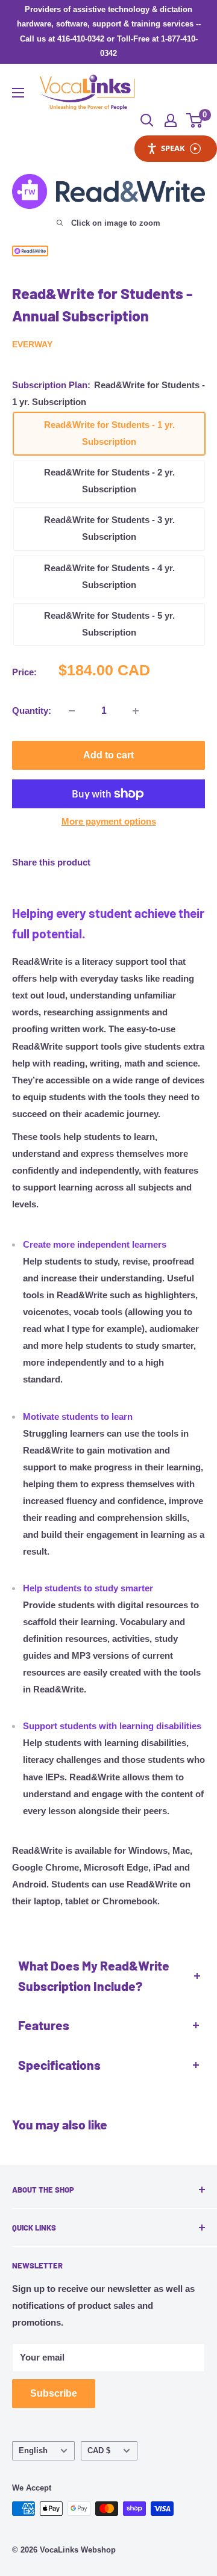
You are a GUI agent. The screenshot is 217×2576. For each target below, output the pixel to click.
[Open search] (147, 120)
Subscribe (54, 2393)
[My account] (171, 120)
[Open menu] (18, 93)
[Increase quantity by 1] (136, 711)
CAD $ (99, 2451)
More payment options (109, 821)
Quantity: (32, 711)
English (33, 2451)
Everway (32, 344)
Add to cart (108, 755)
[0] (195, 120)
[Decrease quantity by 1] (72, 711)
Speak (173, 148)
